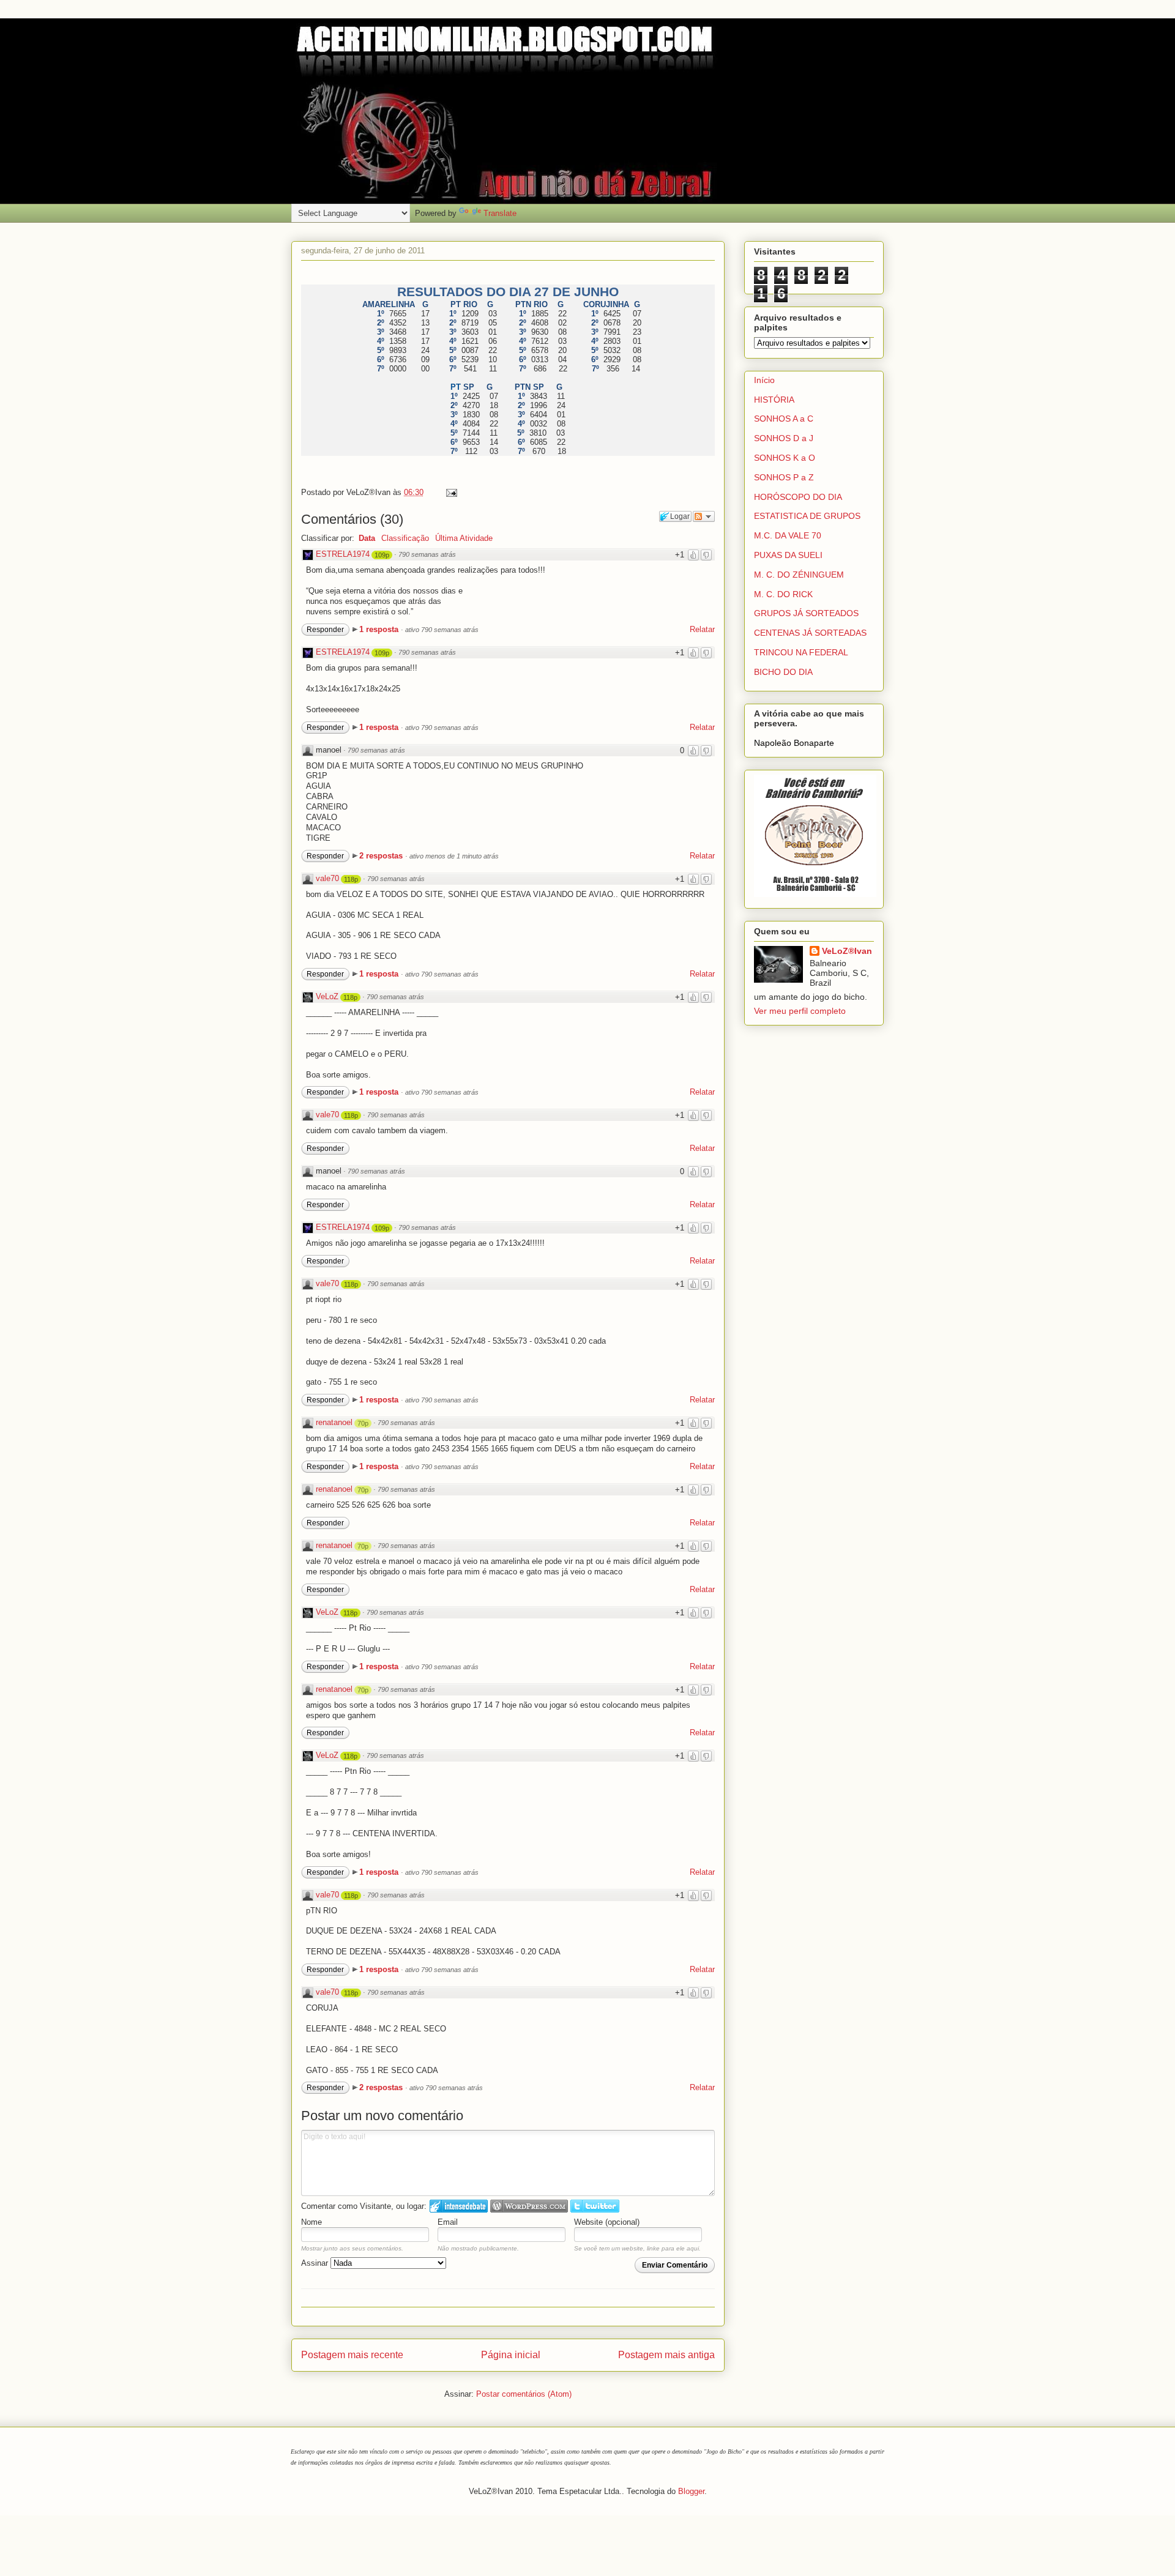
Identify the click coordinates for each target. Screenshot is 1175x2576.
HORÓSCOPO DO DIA (798, 497)
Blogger (691, 2491)
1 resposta (380, 629)
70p (363, 1423)
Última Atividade (464, 538)
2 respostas (382, 856)
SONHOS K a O (785, 458)
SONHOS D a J (784, 438)
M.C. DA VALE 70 (788, 535)
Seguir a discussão (704, 516)
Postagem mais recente (352, 2355)
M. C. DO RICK (783, 594)
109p (382, 555)
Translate (500, 213)
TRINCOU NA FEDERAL (801, 652)
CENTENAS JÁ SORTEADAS (810, 633)
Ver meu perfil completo (800, 1011)
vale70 (327, 878)
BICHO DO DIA (783, 672)
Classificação (405, 538)
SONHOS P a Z (784, 477)
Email (448, 2222)
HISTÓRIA (774, 400)
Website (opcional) (607, 2222)
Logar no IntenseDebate (459, 2206)
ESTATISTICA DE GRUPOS (807, 516)
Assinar (316, 2263)
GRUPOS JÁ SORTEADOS (806, 613)
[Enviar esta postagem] (449, 492)
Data (367, 538)
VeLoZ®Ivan (847, 951)
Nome (311, 2222)
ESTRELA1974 (343, 554)
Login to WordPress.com (529, 2206)
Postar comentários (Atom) (524, 2394)
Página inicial (511, 2355)
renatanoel (334, 1422)
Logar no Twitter (595, 2206)
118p (351, 879)
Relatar (702, 629)
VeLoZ (327, 996)
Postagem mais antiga (666, 2355)
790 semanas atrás (427, 554)
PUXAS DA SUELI (788, 555)
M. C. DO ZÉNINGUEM (799, 575)
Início (764, 380)
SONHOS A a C (784, 419)
